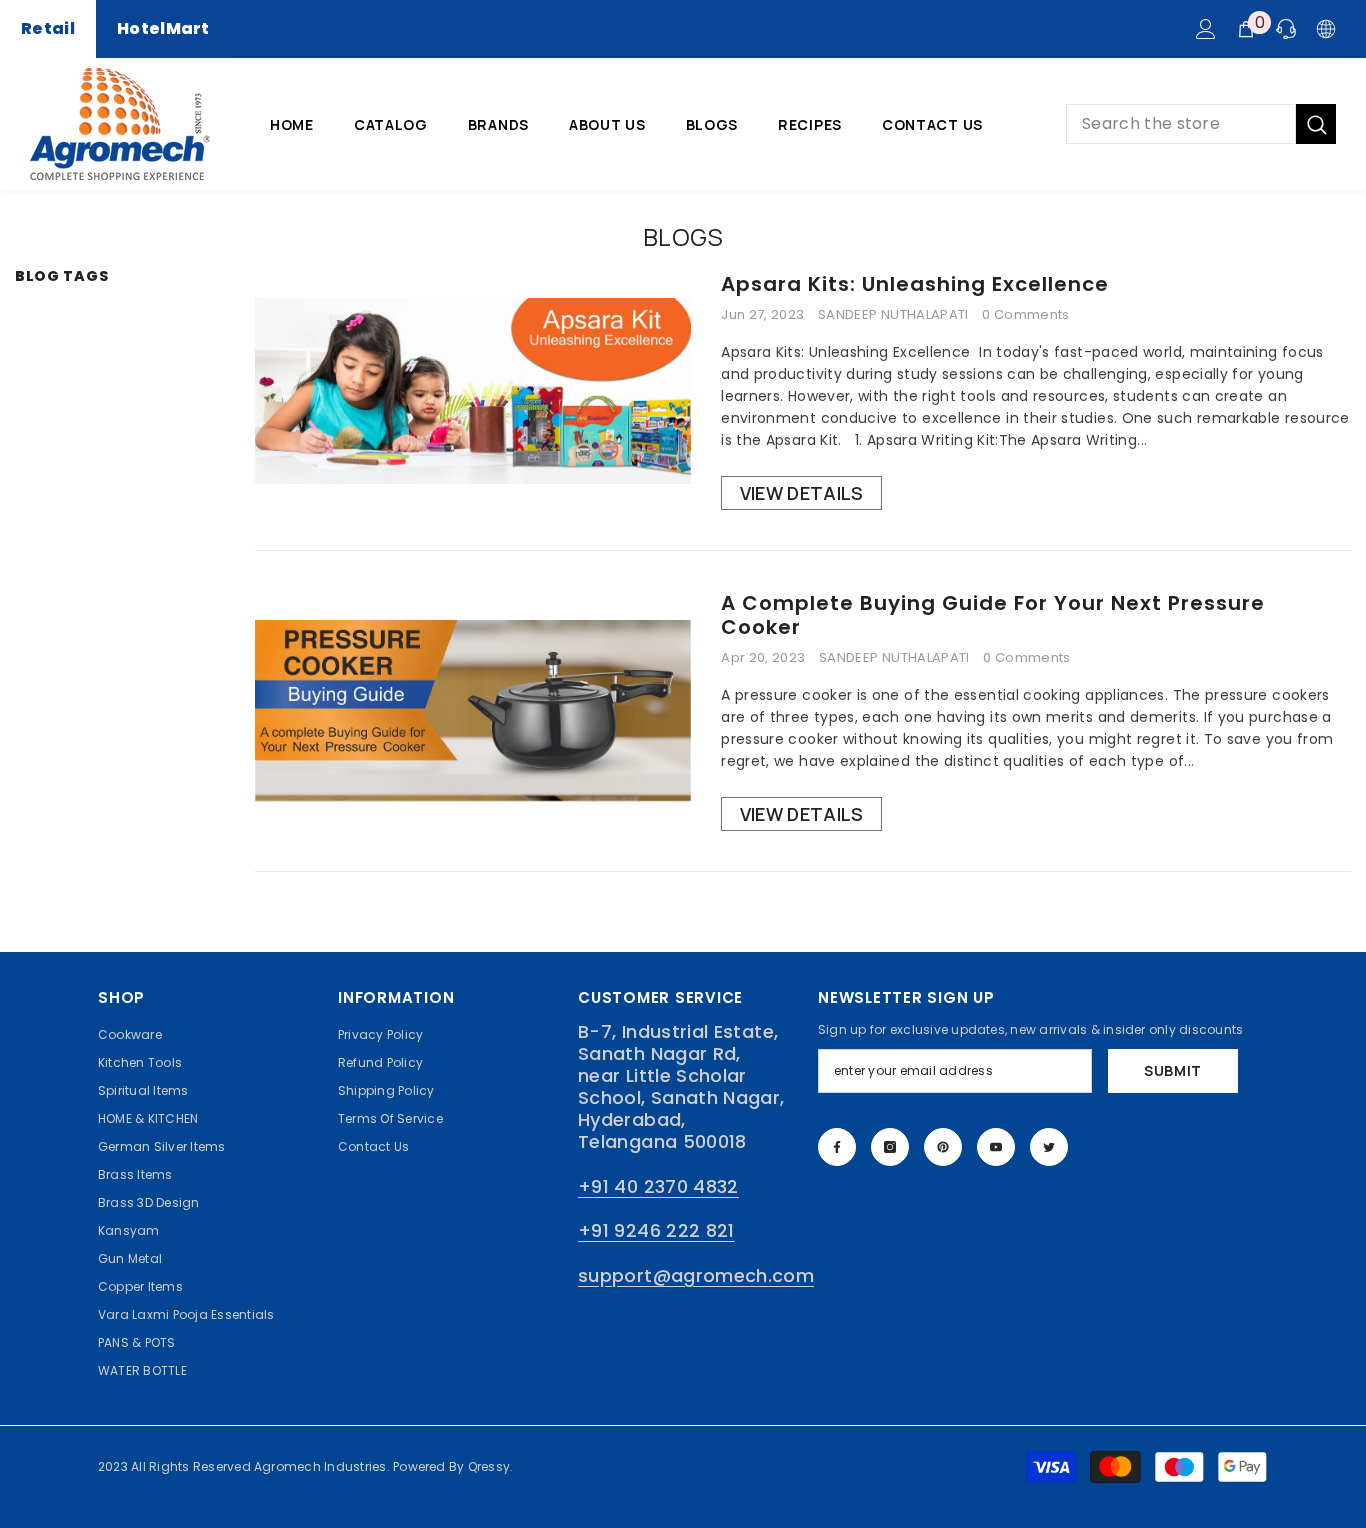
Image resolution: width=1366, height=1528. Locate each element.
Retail (48, 28)
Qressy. (491, 1466)
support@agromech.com (696, 1275)
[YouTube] (996, 1147)
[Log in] (1206, 29)
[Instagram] (890, 1147)
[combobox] (1181, 124)
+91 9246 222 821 (656, 1230)
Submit (1173, 1070)
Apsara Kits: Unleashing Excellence (915, 284)
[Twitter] (1049, 1147)
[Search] (1201, 124)
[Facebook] (837, 1147)
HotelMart (163, 28)
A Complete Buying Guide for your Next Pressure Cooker (993, 615)
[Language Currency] (1326, 29)
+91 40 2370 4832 (658, 1186)
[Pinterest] (943, 1147)
